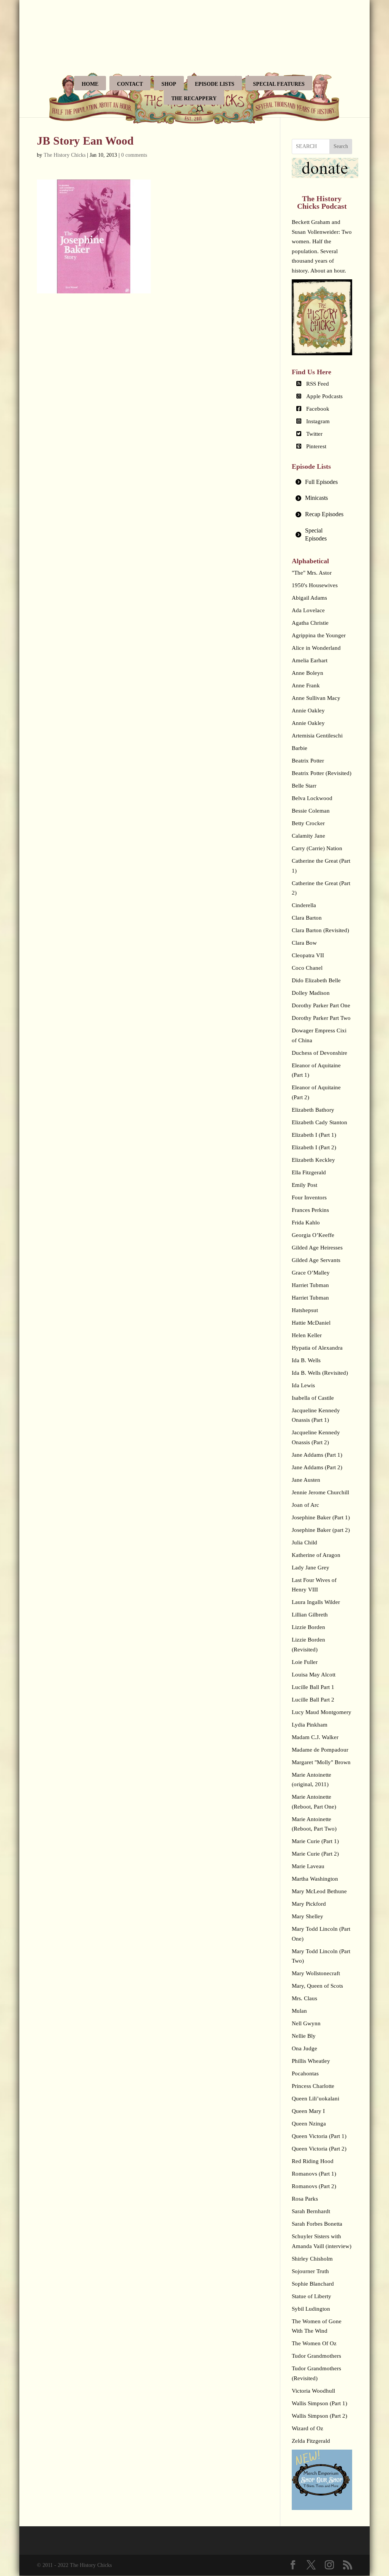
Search (341, 146)
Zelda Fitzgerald (311, 2441)
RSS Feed (318, 384)
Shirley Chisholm (312, 2259)
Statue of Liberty (312, 2296)
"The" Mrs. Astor (312, 573)
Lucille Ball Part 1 (313, 1687)
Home (90, 84)
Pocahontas (305, 2073)
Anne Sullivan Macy (316, 698)
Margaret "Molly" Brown (321, 1762)
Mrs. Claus (304, 1998)
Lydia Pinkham (310, 1725)
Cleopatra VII (308, 955)
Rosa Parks (305, 2199)
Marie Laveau (308, 1866)
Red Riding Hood (313, 2161)
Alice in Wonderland (316, 648)
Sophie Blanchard (313, 2284)
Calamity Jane (308, 836)
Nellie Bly (304, 2036)
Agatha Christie (310, 623)
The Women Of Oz (314, 2343)
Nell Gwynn (306, 2023)
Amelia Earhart (310, 660)
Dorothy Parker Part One (321, 1005)
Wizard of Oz (308, 2428)
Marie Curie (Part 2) (315, 1854)
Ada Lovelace (308, 610)
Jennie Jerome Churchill (320, 1492)
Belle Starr (304, 786)
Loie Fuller (305, 1662)
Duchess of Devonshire (319, 1053)
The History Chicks (65, 155)
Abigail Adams (309, 598)
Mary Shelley (308, 1916)
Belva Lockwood (312, 798)
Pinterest (316, 446)
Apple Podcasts (324, 396)
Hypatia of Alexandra (317, 1348)
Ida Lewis (303, 1385)
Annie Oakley (308, 711)
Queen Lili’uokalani (315, 2099)
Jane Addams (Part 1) (317, 1455)
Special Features (279, 84)
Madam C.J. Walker (315, 1737)
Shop (169, 84)
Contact (130, 84)
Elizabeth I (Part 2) (314, 1147)
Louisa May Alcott (314, 1675)
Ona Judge (304, 2048)
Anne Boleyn (308, 673)
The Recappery (194, 98)
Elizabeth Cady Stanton (319, 1122)
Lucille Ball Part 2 (313, 1700)
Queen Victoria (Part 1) (319, 2136)
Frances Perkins (310, 1210)
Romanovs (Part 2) (314, 2186)
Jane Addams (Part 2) (317, 1467)
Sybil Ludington (311, 2309)
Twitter (314, 434)
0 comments (134, 155)
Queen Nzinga (309, 2124)
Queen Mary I (308, 2111)
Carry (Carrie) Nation (317, 848)
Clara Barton (307, 918)
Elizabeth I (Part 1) (314, 1135)
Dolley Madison (311, 993)
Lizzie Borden (308, 1627)
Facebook (318, 409)
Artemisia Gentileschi (317, 736)
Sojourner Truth (310, 2271)
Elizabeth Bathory (313, 1110)
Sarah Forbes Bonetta (317, 2224)
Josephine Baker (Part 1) (321, 1517)
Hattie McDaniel (311, 1323)
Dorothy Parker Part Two (321, 1018)
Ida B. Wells (306, 1360)
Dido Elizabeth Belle (316, 980)
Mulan (299, 2011)
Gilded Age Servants (316, 1260)
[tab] (322, 482)
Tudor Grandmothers (316, 2356)
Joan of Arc (305, 1505)
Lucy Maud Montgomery (322, 1712)
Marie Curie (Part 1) (315, 1841)
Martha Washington (315, 1879)
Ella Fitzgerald (309, 1172)
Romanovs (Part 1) (314, 2174)
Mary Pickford (309, 1904)
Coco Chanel (307, 968)
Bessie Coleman (311, 811)
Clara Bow (304, 943)
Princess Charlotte (313, 2086)
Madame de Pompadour (320, 1750)
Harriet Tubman (310, 1285)
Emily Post (304, 1185)
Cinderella (304, 905)
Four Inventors (309, 1197)
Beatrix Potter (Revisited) (322, 773)
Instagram (318, 421)
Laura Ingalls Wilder (316, 1602)
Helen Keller (307, 1335)
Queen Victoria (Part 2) (319, 2149)
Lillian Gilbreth (310, 1615)
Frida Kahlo (306, 1223)
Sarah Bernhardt (311, 2211)
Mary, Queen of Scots (317, 1986)
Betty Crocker (308, 823)
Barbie (300, 748)
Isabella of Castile (313, 1398)
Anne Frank (306, 685)
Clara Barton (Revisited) (320, 930)
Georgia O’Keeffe (313, 1235)
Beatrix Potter (308, 761)
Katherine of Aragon (316, 1555)
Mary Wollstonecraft (316, 1973)
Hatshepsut (305, 1310)
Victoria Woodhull (313, 2391)
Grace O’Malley (311, 1273)
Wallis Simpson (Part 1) (319, 2403)
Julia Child (304, 1542)
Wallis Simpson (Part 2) (319, 2416)
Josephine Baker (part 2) (321, 1530)
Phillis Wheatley (311, 2061)
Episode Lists (215, 84)
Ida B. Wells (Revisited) (320, 1373)
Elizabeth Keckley (313, 1160)
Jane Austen (306, 1480)
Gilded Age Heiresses (317, 1248)
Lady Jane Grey (311, 1568)
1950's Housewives (315, 585)
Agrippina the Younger (319, 635)
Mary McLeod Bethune (319, 1891)
